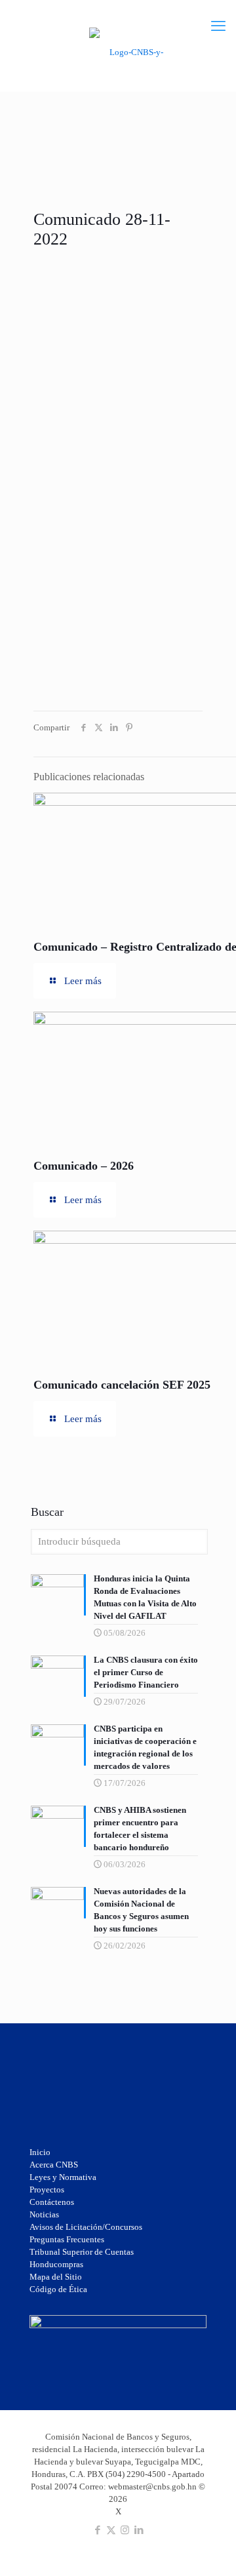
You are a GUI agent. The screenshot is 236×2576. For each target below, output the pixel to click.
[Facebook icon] (97, 2530)
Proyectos (47, 2190)
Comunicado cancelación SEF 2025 (122, 1385)
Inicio (40, 2152)
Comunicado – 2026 (84, 1166)
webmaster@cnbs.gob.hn (152, 2487)
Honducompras (56, 2264)
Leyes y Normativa (63, 2177)
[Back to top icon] (209, 2523)
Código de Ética (58, 2289)
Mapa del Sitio (56, 2277)
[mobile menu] (218, 26)
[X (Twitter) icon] (111, 2530)
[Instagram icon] (125, 2530)
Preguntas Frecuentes (67, 2239)
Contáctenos (52, 2202)
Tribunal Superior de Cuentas (82, 2252)
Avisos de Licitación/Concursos (86, 2227)
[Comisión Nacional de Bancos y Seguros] (131, 51)
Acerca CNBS (54, 2165)
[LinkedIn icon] (139, 2530)
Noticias (44, 2214)
